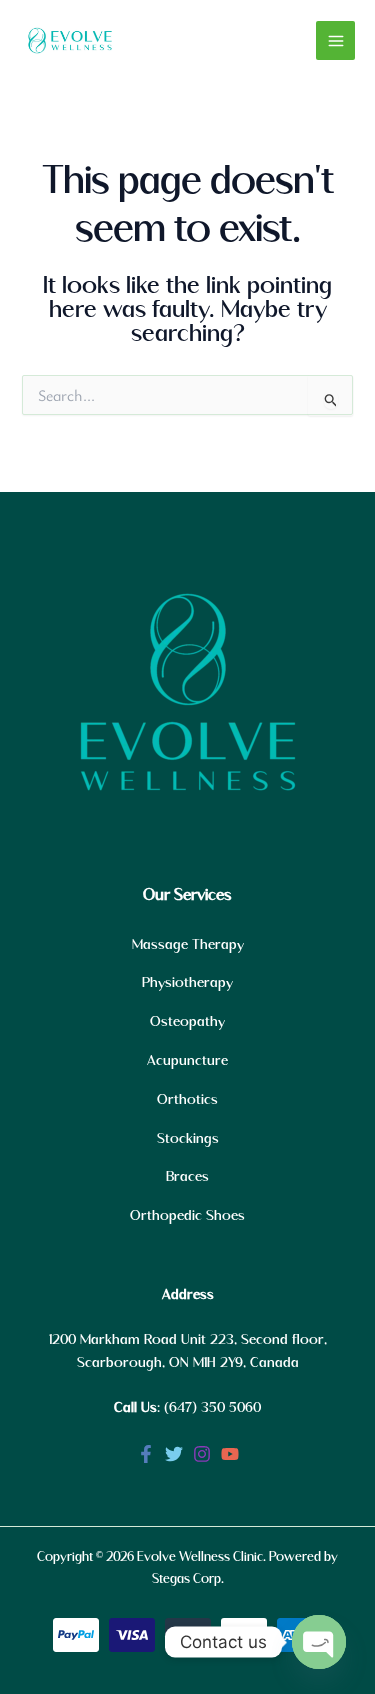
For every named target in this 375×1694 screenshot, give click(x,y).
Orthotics (187, 1100)
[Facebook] (146, 1454)
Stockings (188, 1139)
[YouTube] (230, 1454)
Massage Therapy (188, 945)
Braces (187, 1177)
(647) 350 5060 (212, 1408)
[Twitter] (174, 1454)
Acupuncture (187, 1061)
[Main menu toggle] (335, 40)
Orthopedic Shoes (187, 1216)
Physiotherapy (187, 983)
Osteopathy (187, 1022)
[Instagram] (202, 1454)
